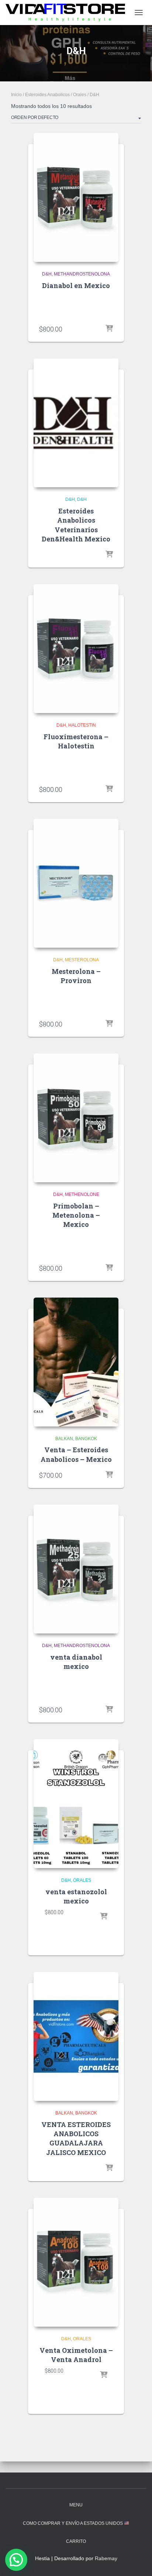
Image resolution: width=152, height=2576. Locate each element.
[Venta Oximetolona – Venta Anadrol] (76, 2262)
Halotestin (82, 725)
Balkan (64, 1439)
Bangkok (86, 1439)
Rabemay (106, 2558)
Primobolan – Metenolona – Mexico (76, 1215)
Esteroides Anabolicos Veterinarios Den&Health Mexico (76, 525)
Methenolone (82, 1194)
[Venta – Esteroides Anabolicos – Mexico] (76, 1362)
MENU (76, 2505)
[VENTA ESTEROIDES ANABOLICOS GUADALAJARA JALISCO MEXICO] (76, 2036)
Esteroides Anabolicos (47, 95)
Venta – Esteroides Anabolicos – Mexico (76, 1454)
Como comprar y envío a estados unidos (73, 2523)
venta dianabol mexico (76, 1662)
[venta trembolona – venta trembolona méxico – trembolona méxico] (68, 12)
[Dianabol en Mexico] (76, 197)
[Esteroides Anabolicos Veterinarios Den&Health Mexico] (76, 423)
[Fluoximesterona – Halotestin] (76, 649)
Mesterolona (82, 960)
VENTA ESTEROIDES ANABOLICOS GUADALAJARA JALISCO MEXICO (76, 2138)
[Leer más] (109, 555)
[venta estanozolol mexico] (76, 1804)
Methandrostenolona (82, 274)
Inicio (16, 95)
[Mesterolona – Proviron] (76, 883)
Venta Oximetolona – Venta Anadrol (76, 2355)
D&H (47, 274)
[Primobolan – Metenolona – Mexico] (76, 1118)
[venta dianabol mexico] (76, 1569)
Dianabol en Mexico (76, 285)
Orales (80, 95)
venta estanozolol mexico (76, 1896)
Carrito (76, 2541)
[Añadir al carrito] (109, 329)
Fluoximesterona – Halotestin (76, 741)
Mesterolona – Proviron (76, 976)
